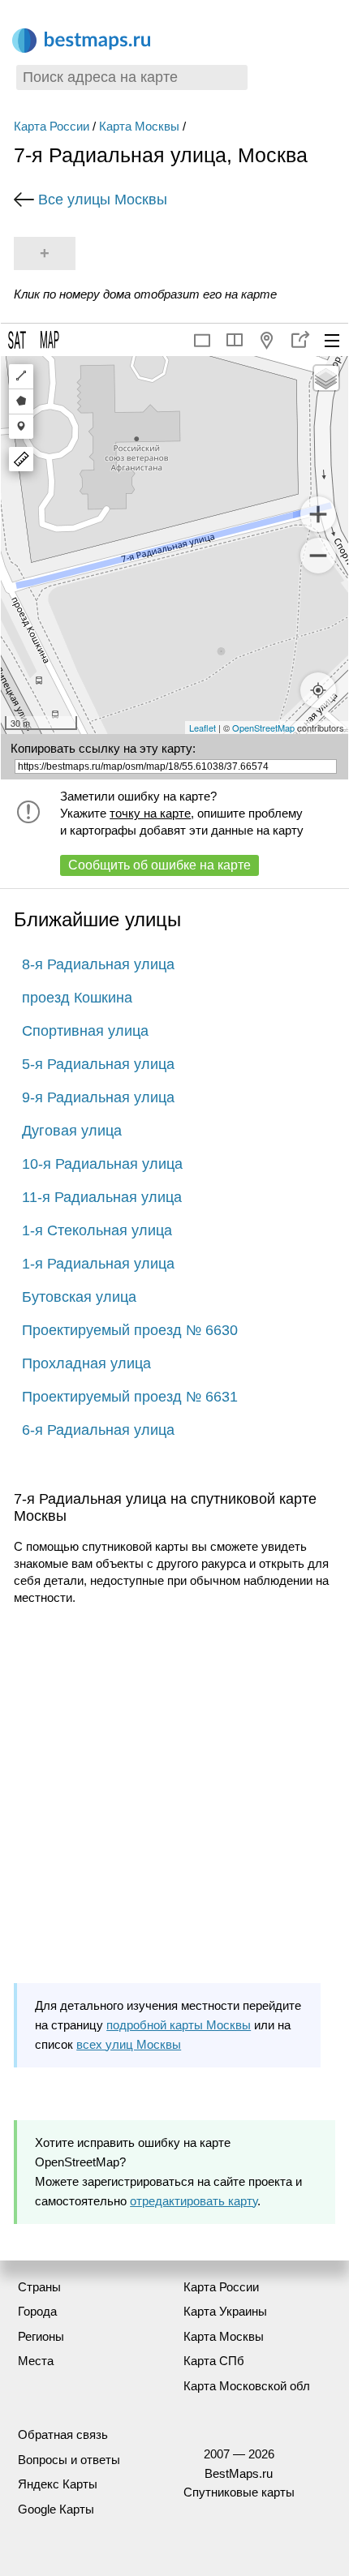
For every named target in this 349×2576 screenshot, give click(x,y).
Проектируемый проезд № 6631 (130, 1397)
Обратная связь (63, 2434)
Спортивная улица (85, 1031)
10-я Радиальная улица (102, 1164)
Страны (39, 2287)
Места (36, 2361)
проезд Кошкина (77, 998)
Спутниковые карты (239, 2492)
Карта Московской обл (247, 2386)
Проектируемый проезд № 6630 (130, 1330)
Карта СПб (214, 2361)
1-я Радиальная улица (98, 1264)
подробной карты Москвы (179, 2025)
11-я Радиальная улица (102, 1197)
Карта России (52, 126)
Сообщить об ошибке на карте (159, 865)
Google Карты (56, 2509)
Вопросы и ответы (69, 2460)
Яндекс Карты (58, 2484)
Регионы (41, 2336)
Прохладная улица (86, 1363)
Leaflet (203, 728)
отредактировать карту (194, 2201)
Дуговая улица (72, 1131)
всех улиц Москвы (129, 2044)
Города (37, 2311)
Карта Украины (225, 2311)
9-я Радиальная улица (98, 1097)
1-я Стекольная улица (97, 1230)
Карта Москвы (139, 126)
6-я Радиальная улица (98, 1430)
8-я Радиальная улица (98, 964)
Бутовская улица (79, 1297)
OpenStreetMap (263, 728)
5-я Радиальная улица (98, 1064)
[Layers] (326, 378)
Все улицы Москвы (103, 200)
